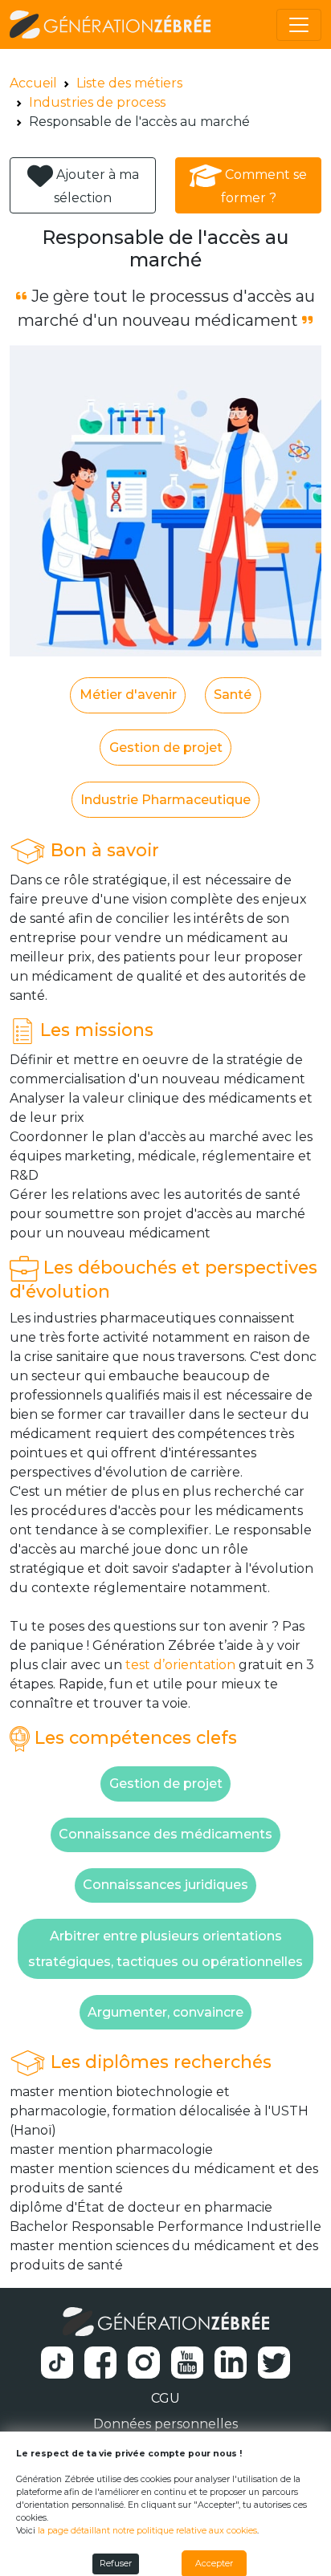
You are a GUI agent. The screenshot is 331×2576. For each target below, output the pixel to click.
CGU (165, 2398)
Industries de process (97, 102)
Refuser (116, 2564)
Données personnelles (165, 2424)
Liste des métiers (129, 83)
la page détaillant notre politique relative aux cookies (147, 2531)
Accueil (33, 83)
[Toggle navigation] (299, 25)
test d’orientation (180, 1665)
